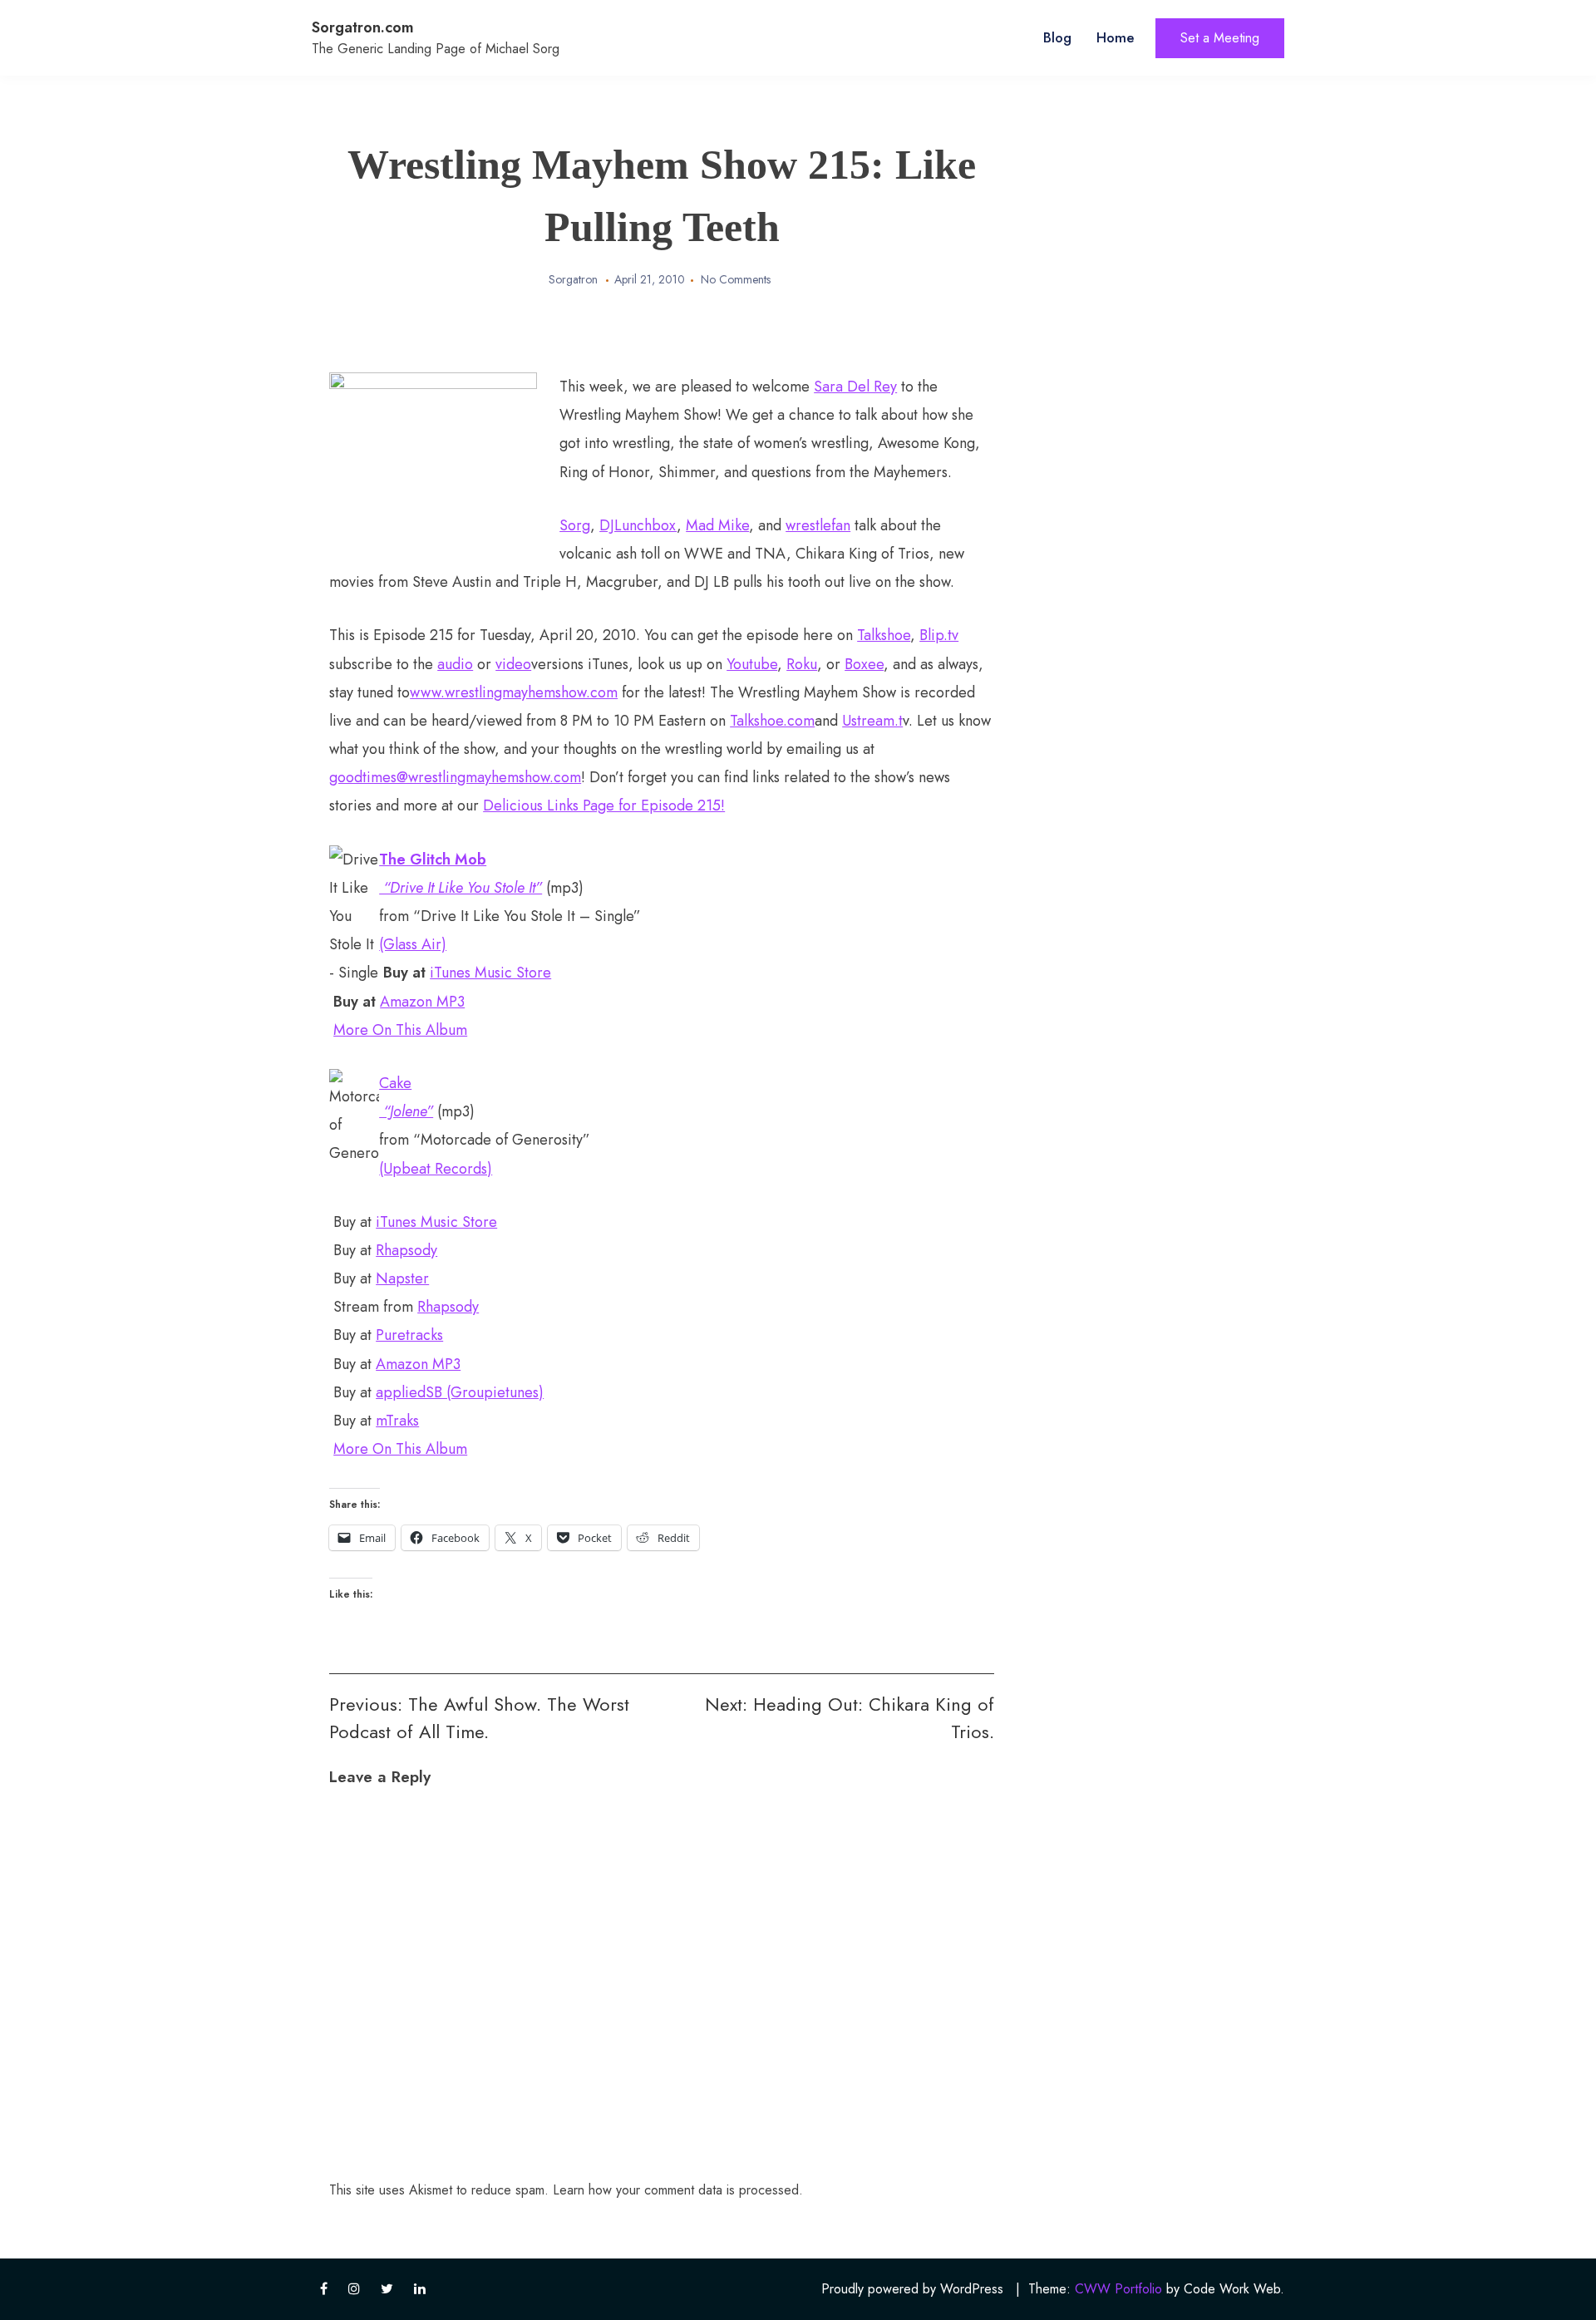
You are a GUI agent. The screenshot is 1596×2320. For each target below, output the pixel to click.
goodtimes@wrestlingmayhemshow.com (455, 777)
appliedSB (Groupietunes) (460, 1392)
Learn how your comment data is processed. (678, 2190)
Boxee (864, 664)
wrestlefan (818, 525)
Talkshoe (884, 635)
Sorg (575, 525)
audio (455, 664)
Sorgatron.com (363, 27)
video (513, 664)
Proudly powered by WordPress (912, 2289)
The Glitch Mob (433, 860)
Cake (395, 1083)
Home (1116, 37)
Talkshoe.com (772, 721)
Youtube (752, 664)
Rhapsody (406, 1250)
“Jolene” (406, 1111)
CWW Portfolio (1118, 2289)
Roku (802, 664)
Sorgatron (573, 279)
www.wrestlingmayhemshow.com (514, 692)
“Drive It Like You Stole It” (461, 888)
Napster (402, 1278)
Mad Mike (717, 525)
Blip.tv (939, 635)
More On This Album (400, 1030)
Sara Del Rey (855, 387)
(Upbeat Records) (436, 1169)
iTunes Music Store (490, 973)
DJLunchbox (638, 525)
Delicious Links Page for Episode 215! (604, 805)
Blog (1057, 37)
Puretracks (409, 1335)
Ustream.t (872, 721)
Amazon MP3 (422, 1002)
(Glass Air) (413, 944)
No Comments (736, 279)
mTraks (397, 1421)
